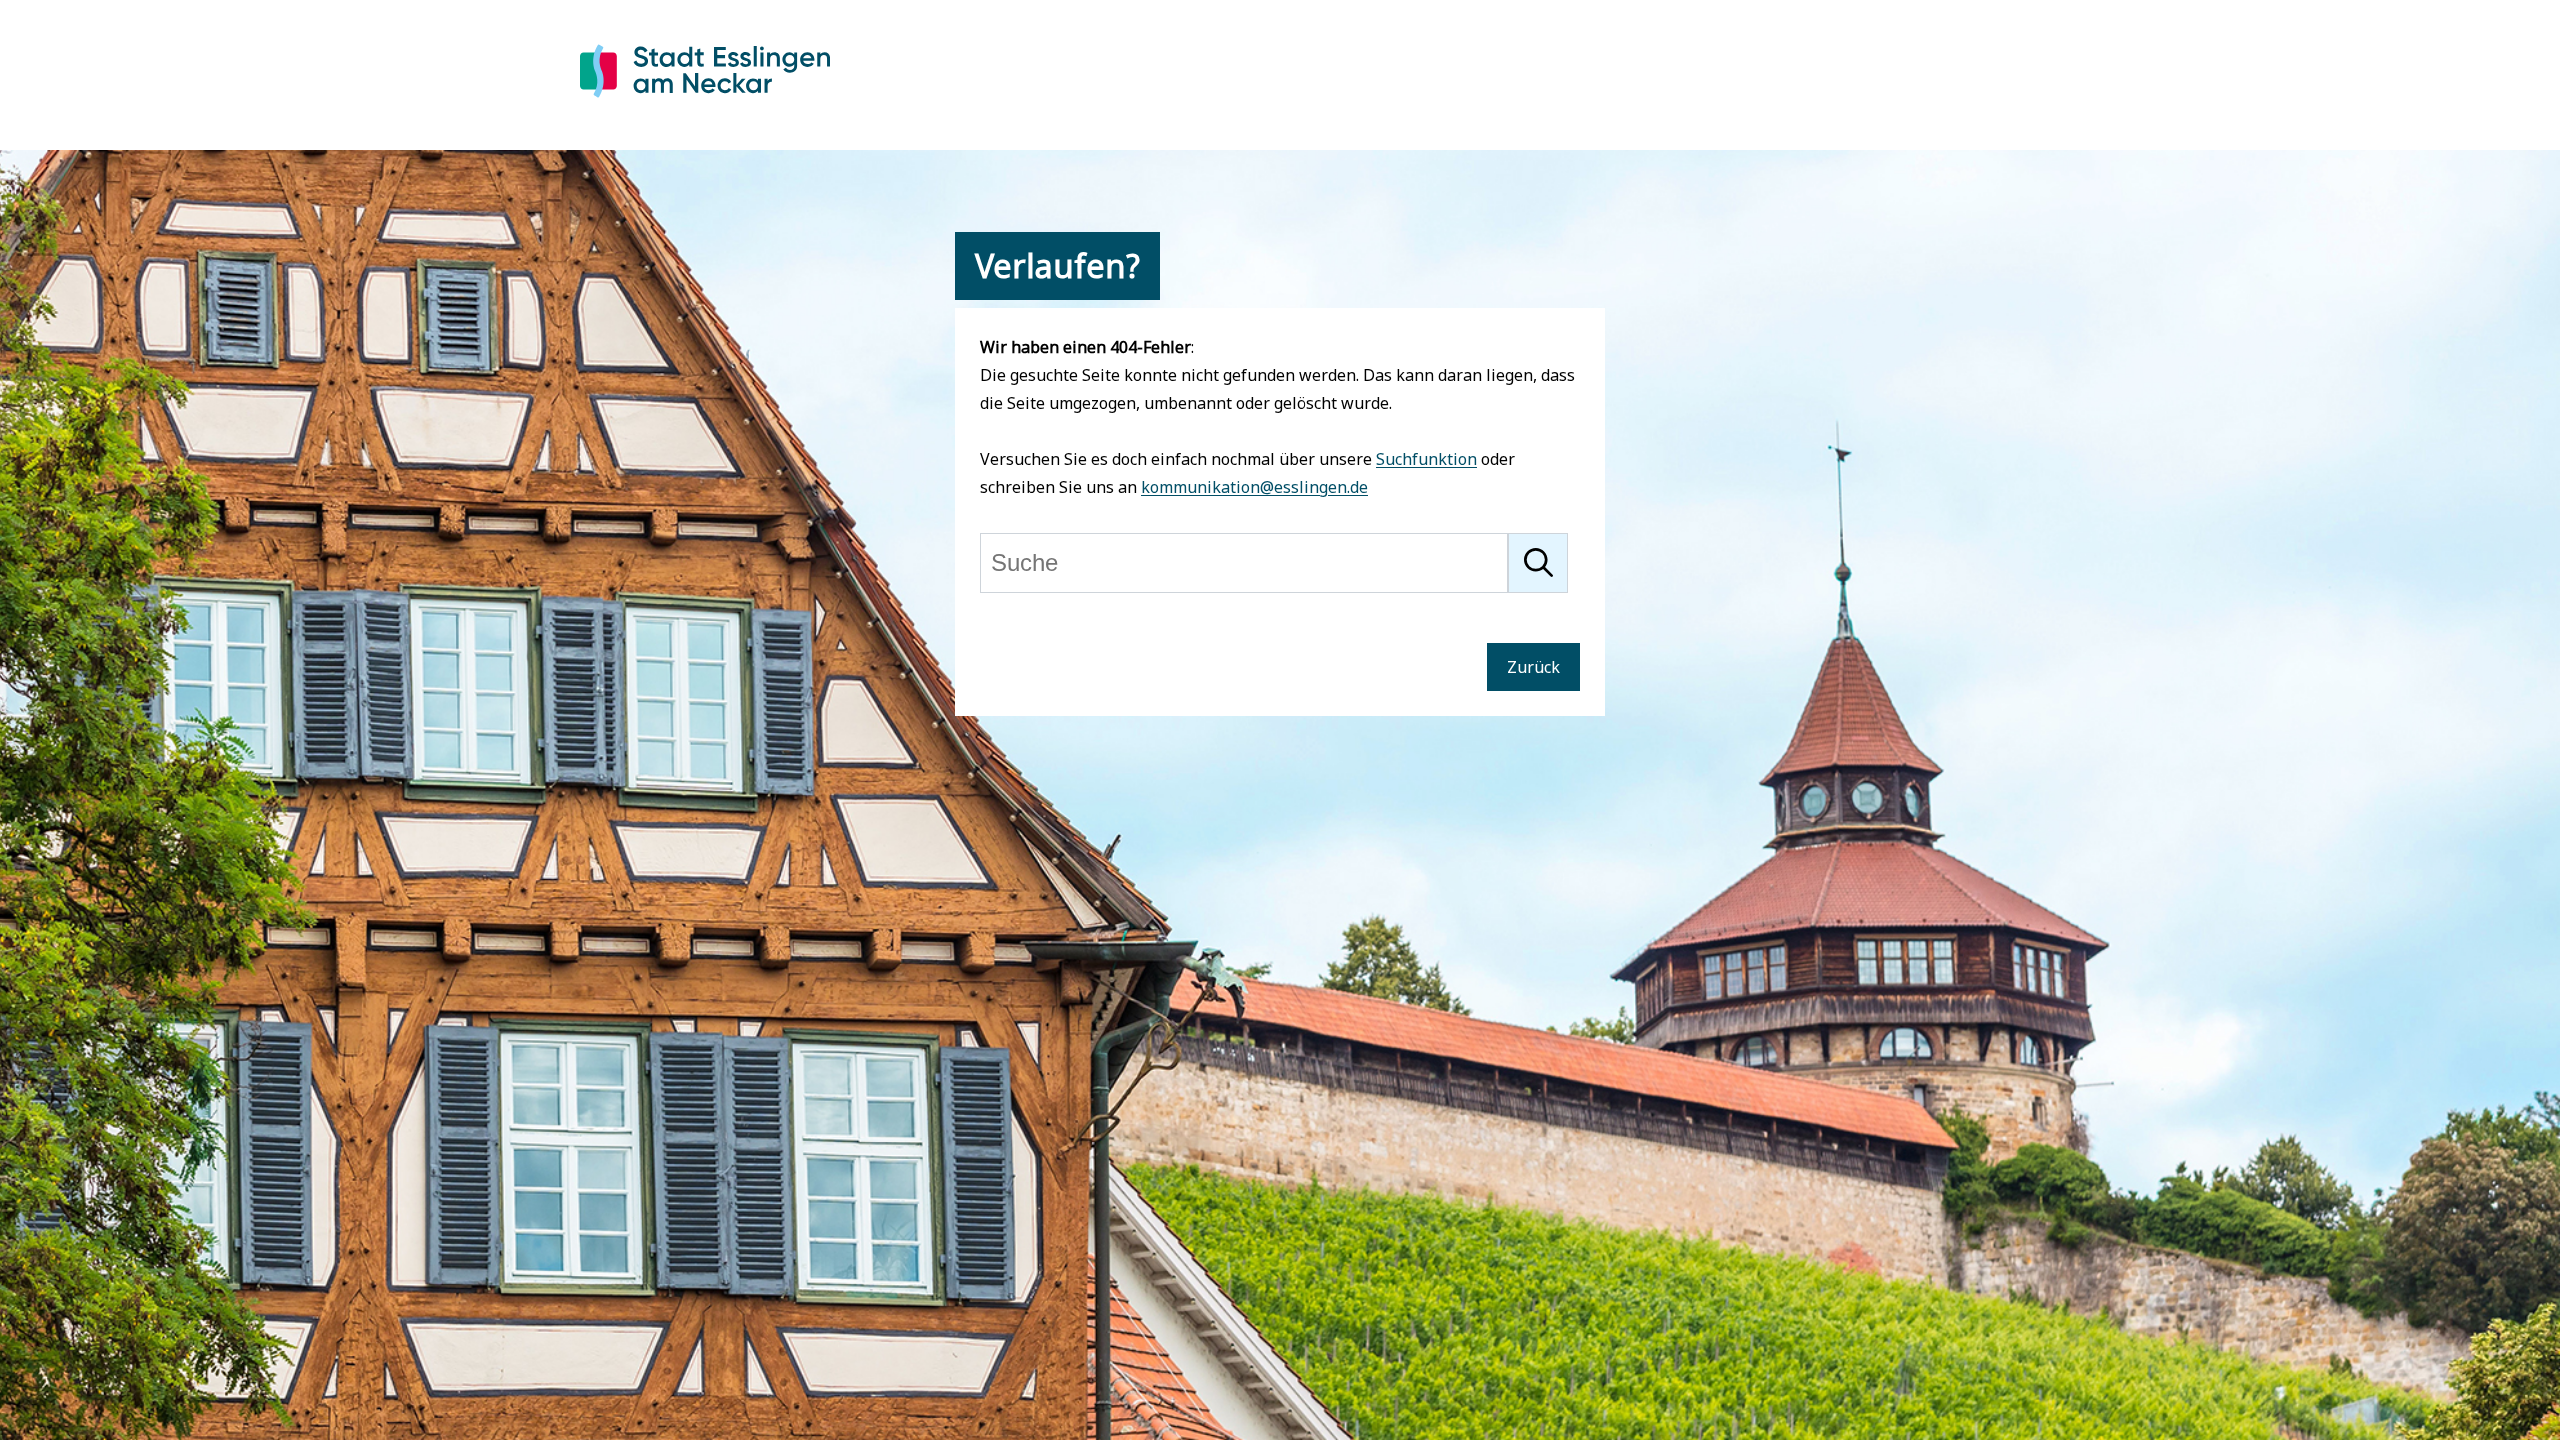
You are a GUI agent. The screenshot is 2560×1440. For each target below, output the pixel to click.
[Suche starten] (1538, 563)
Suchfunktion (1426, 459)
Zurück (1533, 667)
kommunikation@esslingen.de (1254, 487)
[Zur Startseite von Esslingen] (705, 101)
